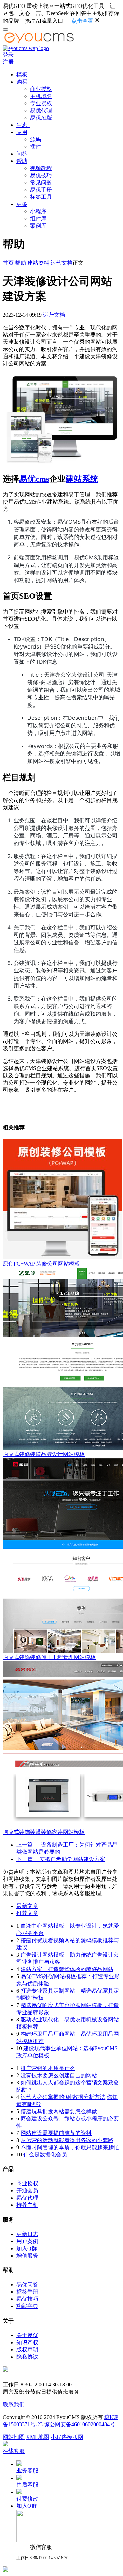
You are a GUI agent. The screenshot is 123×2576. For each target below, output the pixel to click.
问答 (22, 154)
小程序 (38, 211)
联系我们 (14, 2404)
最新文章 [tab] (27, 1906)
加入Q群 (27, 2248)
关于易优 (27, 2335)
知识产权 (27, 2342)
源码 (36, 139)
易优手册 (41, 190)
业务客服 (27, 2471)
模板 (22, 75)
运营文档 (61, 263)
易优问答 (27, 2284)
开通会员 (27, 2191)
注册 (8, 62)
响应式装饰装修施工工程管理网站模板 (49, 1657)
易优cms (34, 479)
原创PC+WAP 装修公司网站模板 (41, 1264)
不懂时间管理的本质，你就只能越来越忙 (70, 2147)
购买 (22, 82)
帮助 (22, 161)
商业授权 (41, 89)
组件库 (38, 219)
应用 (22, 132)
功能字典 (27, 2306)
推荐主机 (27, 2205)
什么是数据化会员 (45, 2155)
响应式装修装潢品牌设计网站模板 (44, 1454)
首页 (8, 263)
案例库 (38, 226)
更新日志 (27, 2234)
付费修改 (27, 2499)
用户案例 (27, 2241)
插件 (36, 147)
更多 (22, 204)
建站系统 (82, 479)
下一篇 (61, 1859)
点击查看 (82, 21)
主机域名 (41, 96)
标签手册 (27, 2292)
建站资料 (38, 263)
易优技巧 (41, 175)
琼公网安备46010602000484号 (80, 2424)
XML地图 (38, 2437)
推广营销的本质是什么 (48, 2068)
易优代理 (41, 111)
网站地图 (14, 2437)
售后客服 (27, 2485)
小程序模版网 (67, 2437)
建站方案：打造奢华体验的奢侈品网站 (67, 1969)
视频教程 (41, 168)
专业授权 (41, 103)
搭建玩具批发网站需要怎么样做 (59, 2111)
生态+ (23, 125)
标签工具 (41, 197)
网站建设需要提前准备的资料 (56, 2133)
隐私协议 (27, 2357)
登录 (8, 55)
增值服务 (27, 2256)
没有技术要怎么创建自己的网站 (59, 2075)
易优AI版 (41, 118)
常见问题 (41, 183)
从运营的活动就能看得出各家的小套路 (67, 2140)
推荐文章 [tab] (27, 1913)
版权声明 (27, 2350)
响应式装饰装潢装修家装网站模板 (44, 1832)
